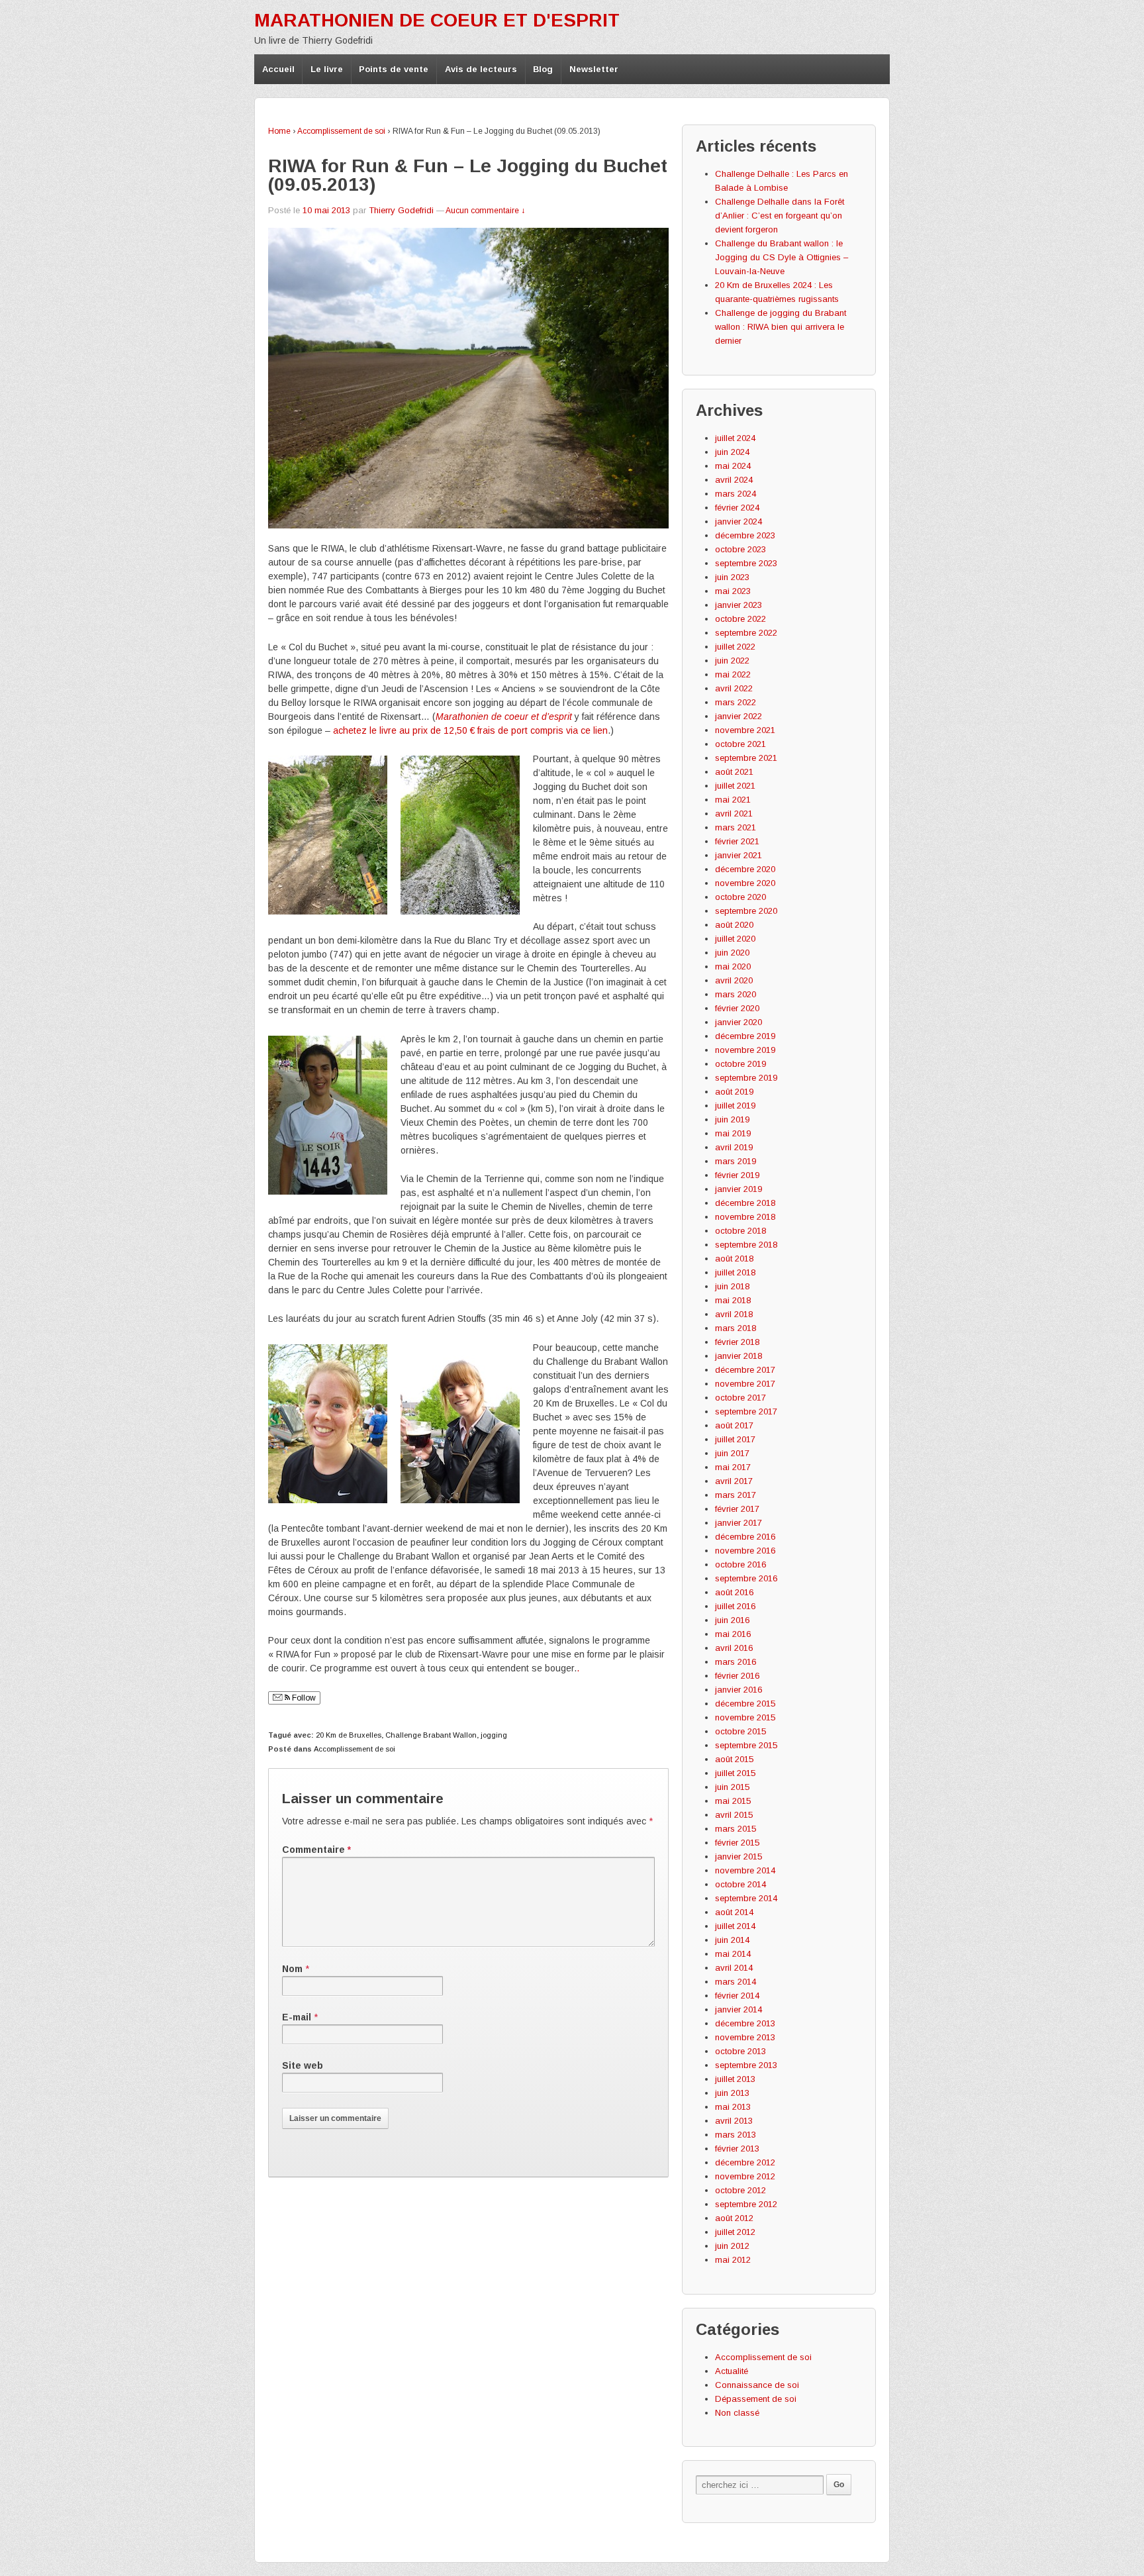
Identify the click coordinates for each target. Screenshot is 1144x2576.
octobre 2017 (740, 1398)
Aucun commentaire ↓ (485, 211)
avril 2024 (734, 480)
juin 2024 (732, 452)
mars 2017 (736, 1495)
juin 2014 (732, 1940)
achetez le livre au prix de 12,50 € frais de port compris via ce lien (470, 730)
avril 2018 (734, 1314)
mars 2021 (736, 827)
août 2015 (734, 1759)
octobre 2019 (740, 1064)
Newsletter (594, 69)
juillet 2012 (735, 2232)
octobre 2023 (740, 549)
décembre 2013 (745, 2023)
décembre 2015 (745, 1704)
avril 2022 (734, 688)
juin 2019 (732, 1119)
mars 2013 (736, 2135)
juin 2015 (732, 1787)
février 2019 (737, 1175)
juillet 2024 (735, 438)
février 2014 (737, 1996)
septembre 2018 (746, 1245)
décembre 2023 (745, 535)
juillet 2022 (735, 647)
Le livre (327, 69)
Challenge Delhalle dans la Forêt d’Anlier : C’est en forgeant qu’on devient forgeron (780, 216)
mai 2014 (733, 1954)
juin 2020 (732, 953)
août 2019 (734, 1092)
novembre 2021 (745, 730)
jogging (494, 1735)
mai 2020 (733, 966)
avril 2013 (734, 2121)
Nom (292, 1969)
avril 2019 (734, 1147)
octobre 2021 (740, 744)
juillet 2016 (735, 1606)
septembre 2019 (746, 1078)
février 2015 (737, 1843)
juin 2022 (732, 661)
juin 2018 (732, 1286)
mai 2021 (733, 800)
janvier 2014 (739, 2009)
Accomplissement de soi (341, 131)
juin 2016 (732, 1620)
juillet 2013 (735, 2079)
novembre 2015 (745, 1717)
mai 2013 (733, 2107)
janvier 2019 (739, 1189)
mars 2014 (736, 1982)
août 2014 (734, 1912)
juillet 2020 (735, 939)
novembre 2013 (745, 2037)
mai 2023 (733, 591)
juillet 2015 (735, 1773)
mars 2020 (736, 994)
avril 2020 (734, 980)
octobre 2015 (740, 1731)
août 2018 (734, 1259)
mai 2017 (733, 1467)
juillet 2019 (735, 1106)
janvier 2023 (739, 605)
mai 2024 (733, 466)
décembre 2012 (745, 2162)
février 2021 (737, 841)
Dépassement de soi (756, 2399)
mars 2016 (736, 1662)
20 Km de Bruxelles (349, 1735)
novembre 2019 (745, 1050)
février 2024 (737, 508)
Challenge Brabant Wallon (431, 1735)
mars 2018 (736, 1328)
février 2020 (737, 1008)
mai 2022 (733, 674)
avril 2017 (734, 1481)
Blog (543, 69)
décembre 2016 (745, 1537)
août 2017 (734, 1425)
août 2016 (734, 1592)
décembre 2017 (745, 1370)
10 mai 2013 (326, 210)
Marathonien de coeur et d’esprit (504, 717)
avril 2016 (734, 1648)
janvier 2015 (739, 1857)
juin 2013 (732, 2093)
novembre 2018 (745, 1217)
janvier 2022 (739, 716)
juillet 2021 (735, 786)
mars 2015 (736, 1829)
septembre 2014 (746, 1898)
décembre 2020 (745, 869)
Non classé (737, 2413)
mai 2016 (733, 1634)
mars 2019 (736, 1161)
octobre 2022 (740, 619)
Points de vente (394, 69)
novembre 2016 (745, 1551)
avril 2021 (734, 814)
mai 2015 (733, 1801)
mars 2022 (736, 702)
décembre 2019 (745, 1036)
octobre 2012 (740, 2190)
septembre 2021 (746, 758)
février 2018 (737, 1342)
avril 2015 (734, 1815)
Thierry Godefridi (401, 210)
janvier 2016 (739, 1690)
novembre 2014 (745, 1870)
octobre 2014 (740, 1884)
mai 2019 (733, 1133)
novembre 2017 (745, 1384)
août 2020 (734, 925)
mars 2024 (736, 494)
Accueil (278, 69)
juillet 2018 (735, 1272)
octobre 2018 (740, 1231)
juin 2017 (732, 1453)
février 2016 (737, 1676)
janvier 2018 (739, 1356)
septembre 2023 (746, 563)
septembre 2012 (746, 2204)
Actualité (732, 2371)
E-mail (297, 2017)
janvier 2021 (739, 855)
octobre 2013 (740, 2051)
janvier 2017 (739, 1523)
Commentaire (316, 1850)
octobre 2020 (740, 897)
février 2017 (737, 1509)
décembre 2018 (745, 1203)
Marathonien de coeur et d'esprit (437, 20)
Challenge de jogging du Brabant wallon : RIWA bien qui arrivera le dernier (781, 327)
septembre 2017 (746, 1412)
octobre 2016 (740, 1564)
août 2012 (734, 2218)
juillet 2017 (735, 1439)
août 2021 (734, 772)
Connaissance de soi (757, 2385)
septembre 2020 (746, 911)
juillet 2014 (735, 1926)
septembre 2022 (746, 633)
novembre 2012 (745, 2176)
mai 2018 (733, 1300)
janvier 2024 (739, 521)
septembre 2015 (746, 1745)
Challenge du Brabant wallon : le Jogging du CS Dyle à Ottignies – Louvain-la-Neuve (782, 257)
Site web (303, 2065)
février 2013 (737, 2149)
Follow (303, 1698)
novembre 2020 (745, 883)
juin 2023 (732, 577)
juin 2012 (732, 2246)
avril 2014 (734, 1968)
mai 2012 (733, 2260)
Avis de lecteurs (481, 69)
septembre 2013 (746, 2065)
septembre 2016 (746, 1578)
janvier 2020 (739, 1022)
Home (279, 131)
